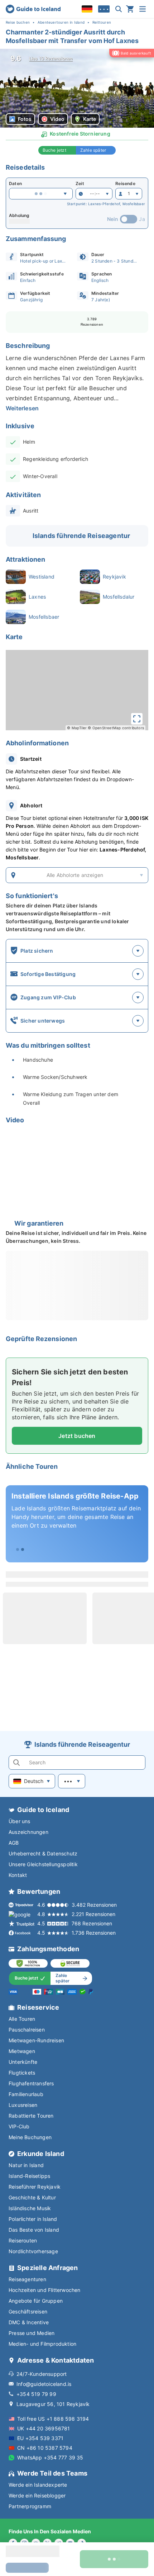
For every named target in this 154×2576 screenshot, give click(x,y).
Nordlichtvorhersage (33, 2251)
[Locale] (87, 9)
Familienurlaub (26, 2094)
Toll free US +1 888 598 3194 (53, 2419)
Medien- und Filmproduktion (42, 2344)
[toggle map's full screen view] (137, 719)
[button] (77, 88)
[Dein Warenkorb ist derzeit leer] (130, 9)
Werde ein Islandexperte (38, 2485)
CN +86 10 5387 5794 (45, 2448)
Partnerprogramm (30, 2506)
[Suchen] (119, 9)
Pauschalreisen (27, 2030)
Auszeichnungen (28, 1832)
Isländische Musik (30, 2208)
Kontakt (18, 1875)
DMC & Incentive (29, 2322)
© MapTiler (77, 728)
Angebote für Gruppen (36, 2301)
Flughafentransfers (31, 2083)
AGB (14, 1843)
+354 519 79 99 (36, 2394)
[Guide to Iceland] (33, 9)
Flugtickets (22, 2073)
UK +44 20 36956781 (44, 2428)
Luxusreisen (23, 2105)
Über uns (20, 1821)
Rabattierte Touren (31, 2116)
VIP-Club (19, 2126)
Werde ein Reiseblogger (37, 2495)
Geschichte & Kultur (32, 2197)
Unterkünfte (23, 2062)
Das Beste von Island (34, 2230)
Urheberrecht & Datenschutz (43, 1853)
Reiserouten (23, 2240)
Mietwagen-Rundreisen (36, 2040)
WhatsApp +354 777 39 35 (50, 2457)
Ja (142, 219)
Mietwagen (22, 2051)
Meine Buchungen (30, 2137)
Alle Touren (22, 2019)
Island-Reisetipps (29, 2176)
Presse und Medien (32, 2333)
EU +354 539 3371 (40, 2438)
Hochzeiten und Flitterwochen (45, 2290)
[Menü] (143, 9)
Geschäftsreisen (28, 2311)
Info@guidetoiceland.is (44, 2384)
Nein (113, 219)
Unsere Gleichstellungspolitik (43, 1864)
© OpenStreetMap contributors (116, 728)
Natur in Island (26, 2165)
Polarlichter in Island (33, 2219)
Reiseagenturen (27, 2279)
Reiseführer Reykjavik (35, 2187)
